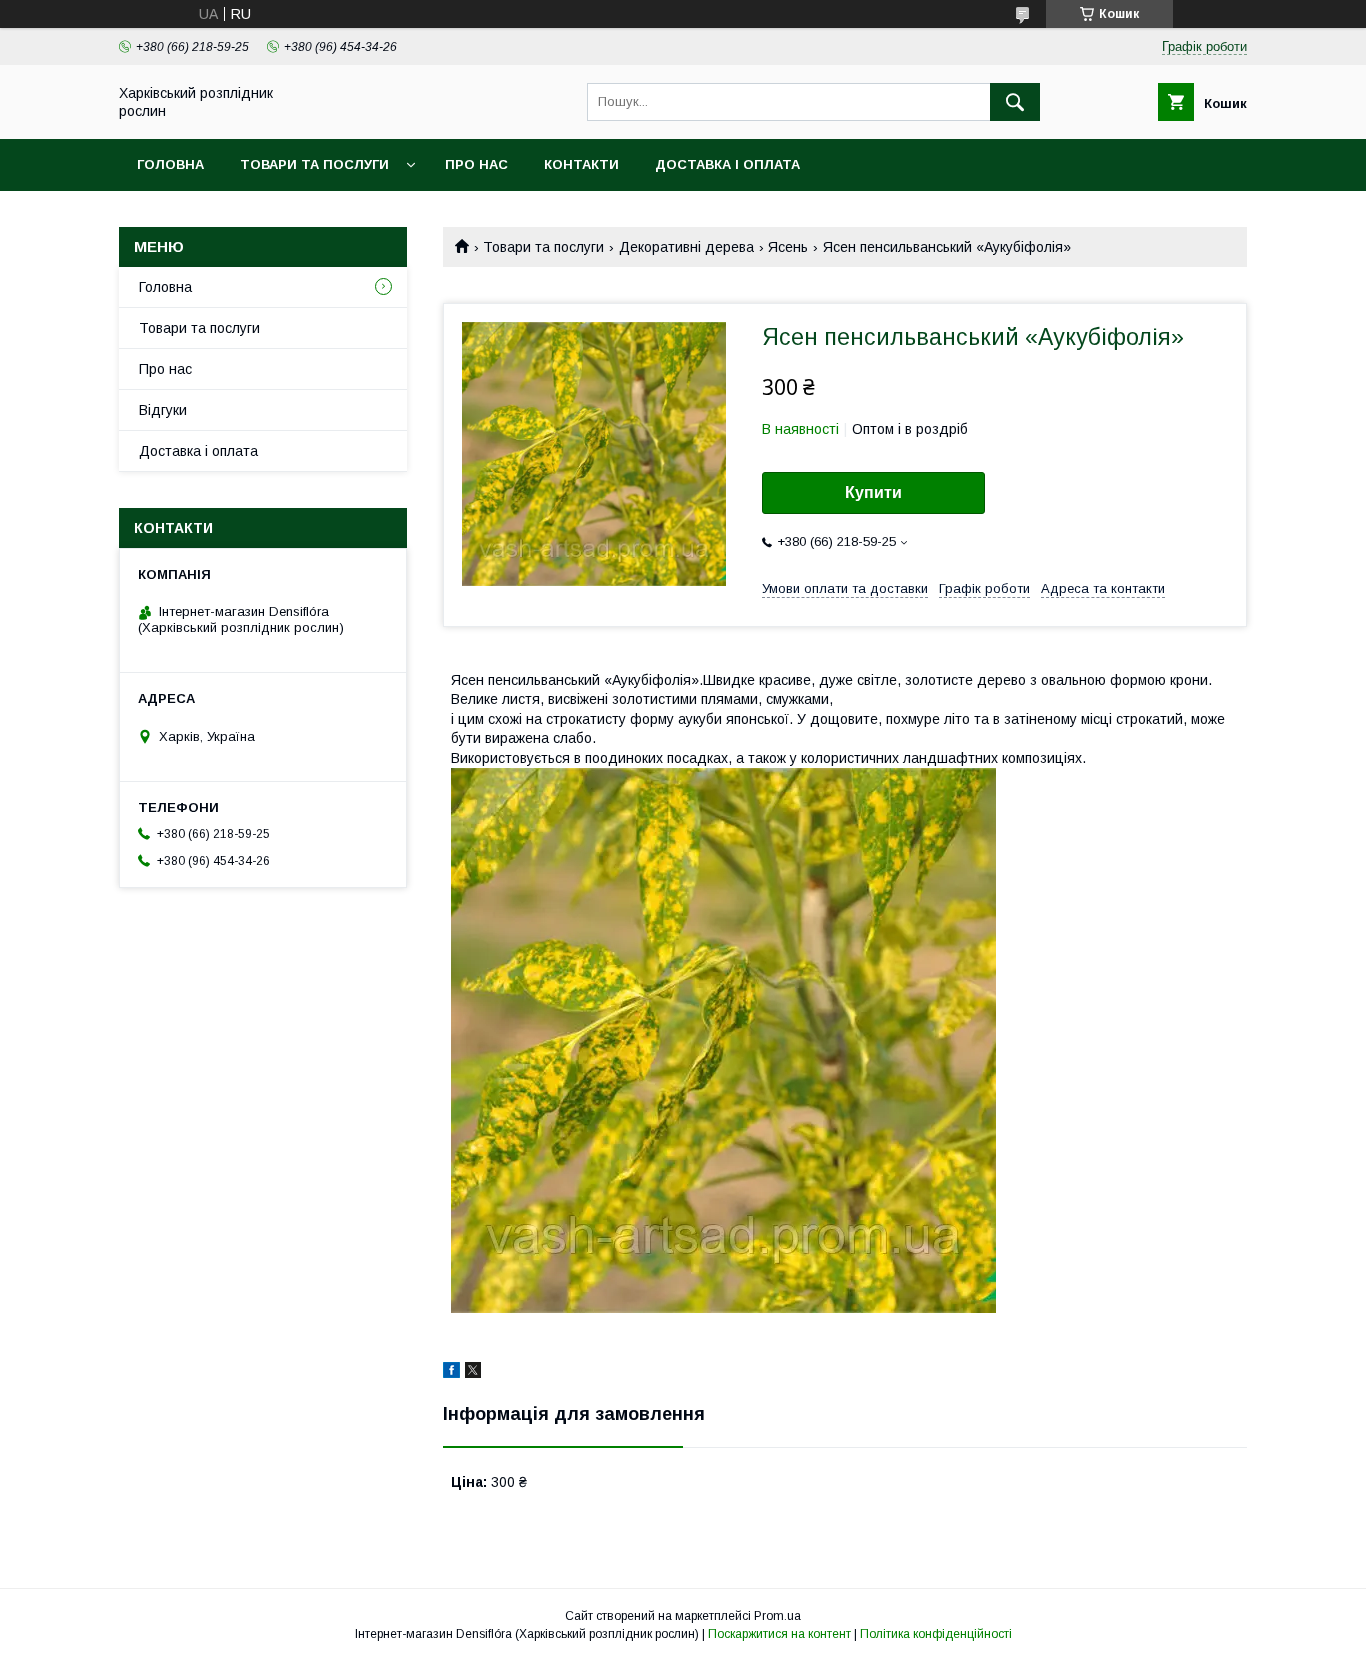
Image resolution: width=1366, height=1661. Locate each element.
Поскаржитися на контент (779, 1634)
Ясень (788, 247)
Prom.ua (777, 1616)
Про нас (476, 164)
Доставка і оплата (727, 164)
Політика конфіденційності (936, 1634)
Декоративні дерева (686, 247)
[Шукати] (1015, 102)
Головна (170, 164)
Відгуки (163, 410)
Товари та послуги (314, 164)
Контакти (581, 164)
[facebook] (451, 1373)
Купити (873, 492)
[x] (473, 1373)
